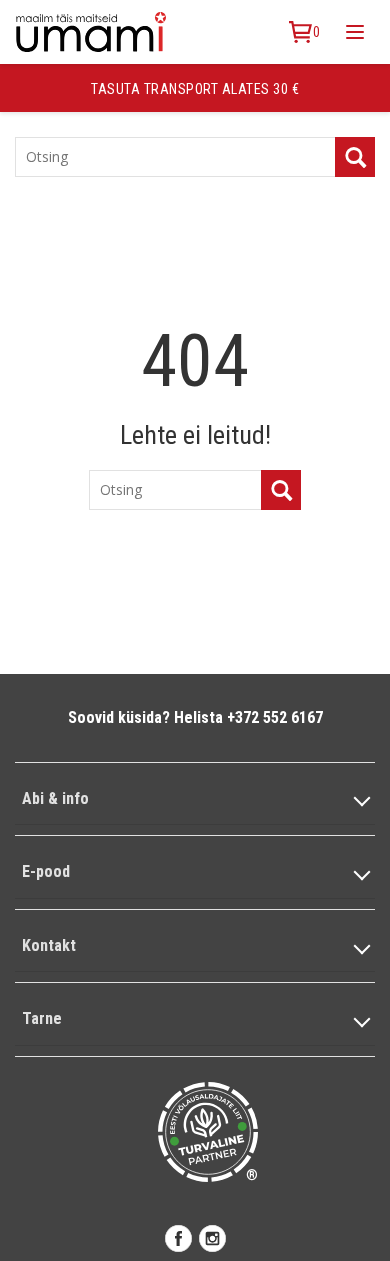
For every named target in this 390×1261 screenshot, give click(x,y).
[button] (195, 799)
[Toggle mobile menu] (355, 32)
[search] (355, 157)
